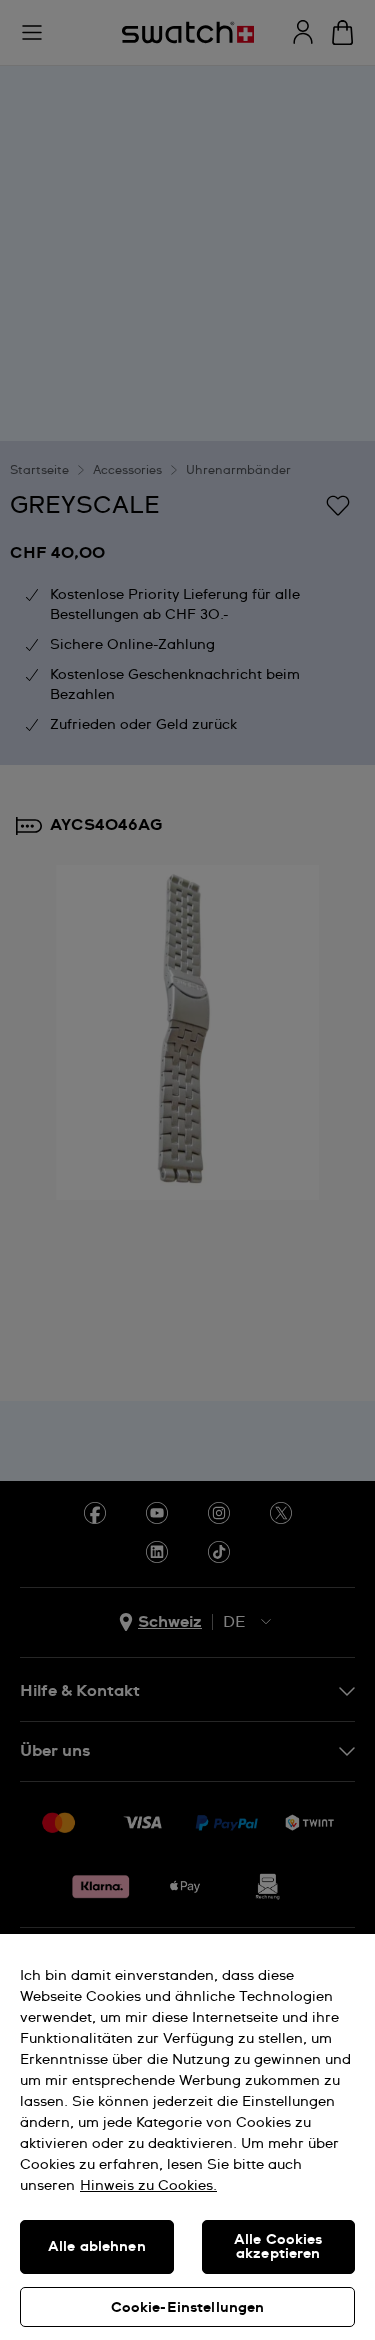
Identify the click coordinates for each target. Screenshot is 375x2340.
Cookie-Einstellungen (188, 2308)
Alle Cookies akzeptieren (278, 2247)
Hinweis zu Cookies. (148, 2186)
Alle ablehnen (97, 2247)
